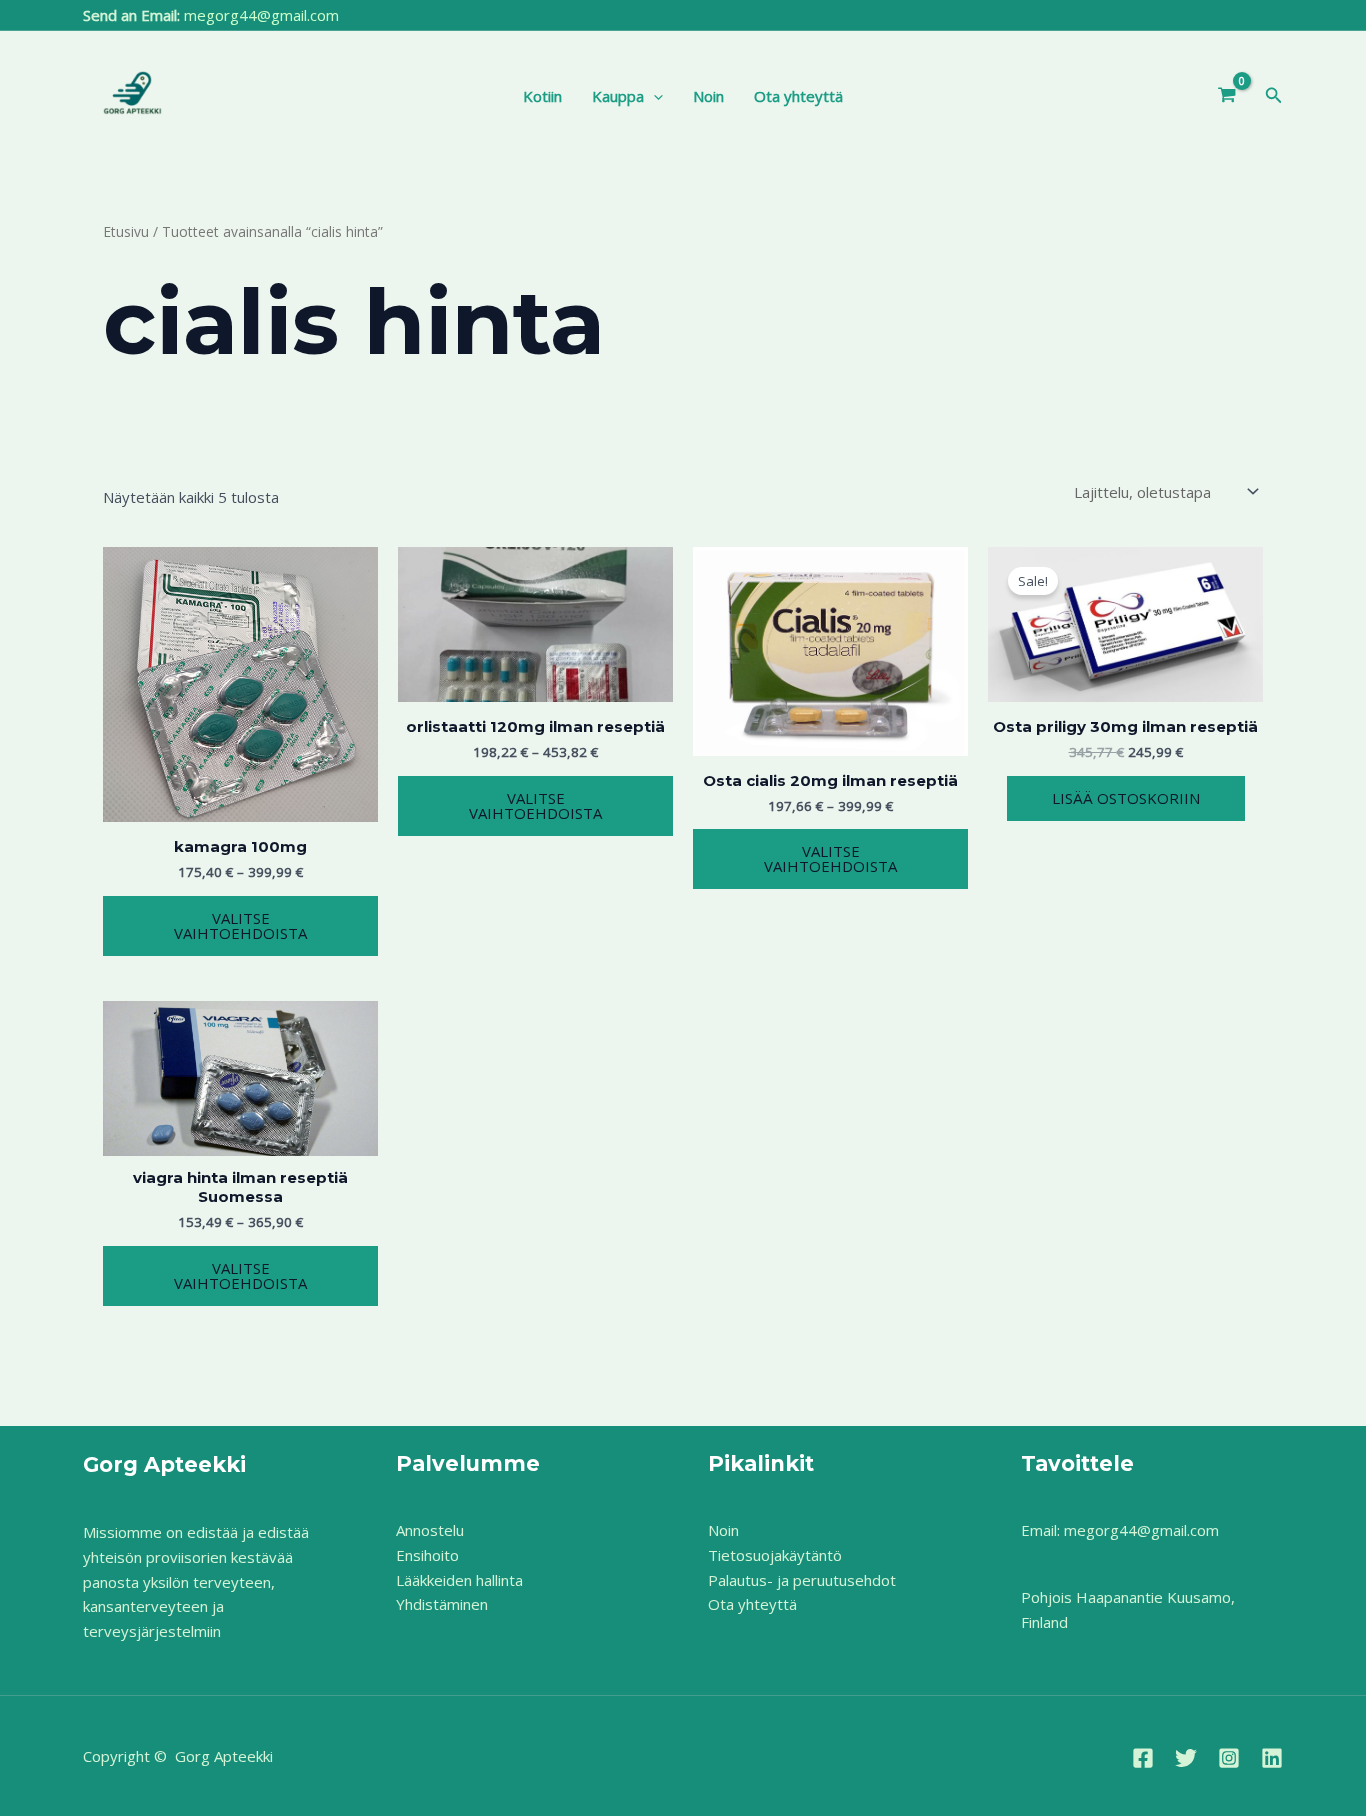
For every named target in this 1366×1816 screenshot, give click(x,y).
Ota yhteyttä (798, 96)
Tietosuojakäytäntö (775, 1555)
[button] (653, 96)
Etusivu (126, 231)
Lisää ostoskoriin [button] (1126, 798)
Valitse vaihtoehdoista (240, 925)
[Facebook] (1143, 1758)
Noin (708, 96)
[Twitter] (1186, 1758)
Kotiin (542, 96)
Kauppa (618, 96)
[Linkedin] (1272, 1758)
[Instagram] (1229, 1758)
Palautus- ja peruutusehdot (802, 1580)
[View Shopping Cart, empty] (1227, 96)
